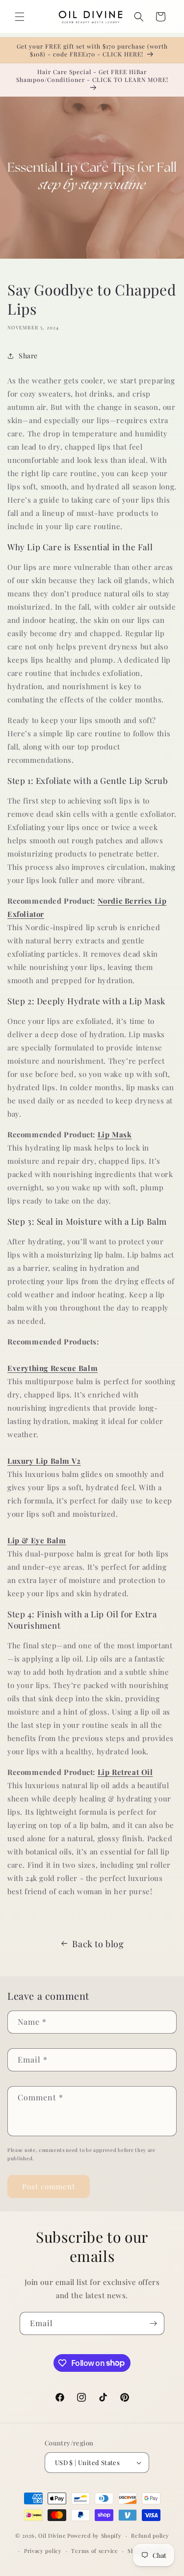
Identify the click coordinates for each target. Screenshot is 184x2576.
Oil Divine (52, 2536)
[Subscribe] (153, 2323)
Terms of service (94, 2551)
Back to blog (98, 1944)
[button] (20, 17)
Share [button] (28, 356)
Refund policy (150, 2536)
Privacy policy (43, 2551)
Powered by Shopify (94, 2536)
